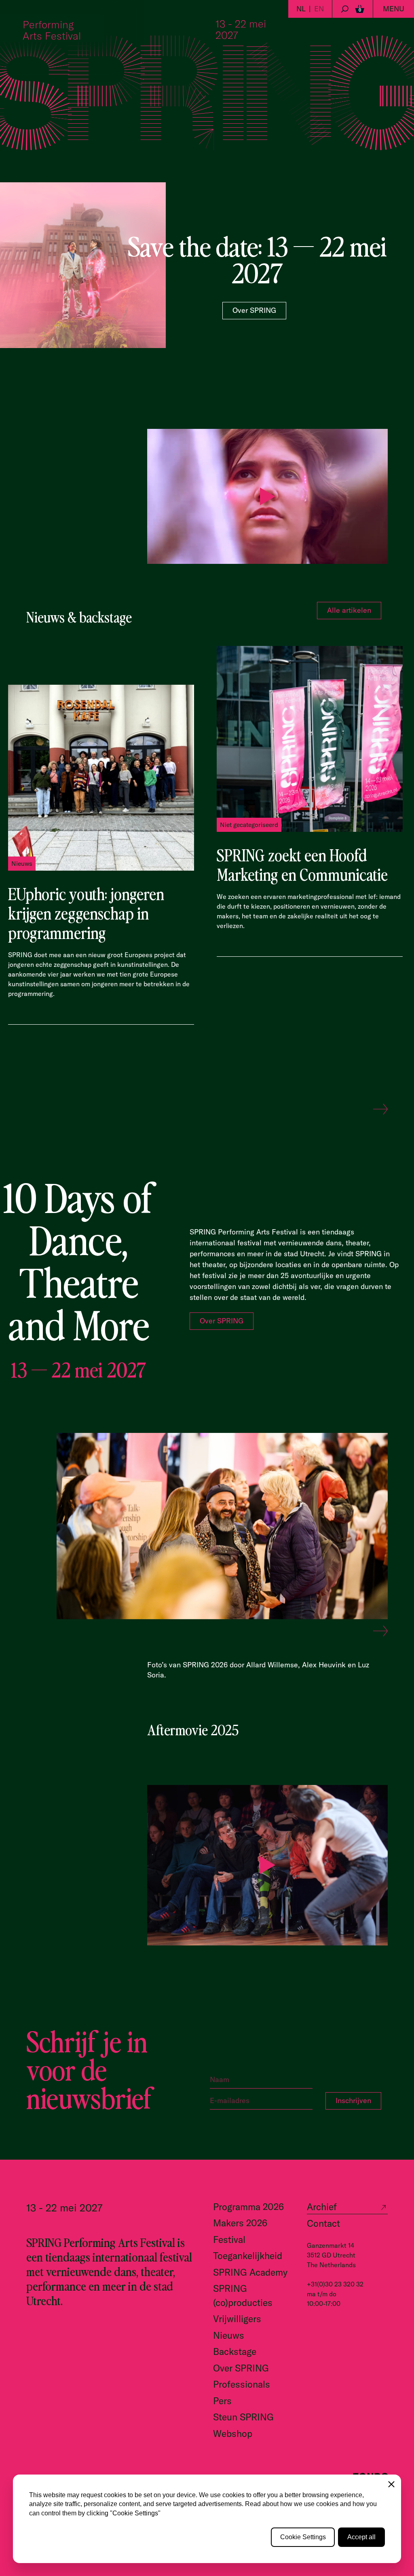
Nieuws (229, 2335)
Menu (394, 9)
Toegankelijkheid (248, 2256)
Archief (322, 2207)
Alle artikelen (349, 610)
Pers (222, 2401)
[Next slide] (380, 1110)
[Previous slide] (359, 1110)
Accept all (361, 2537)
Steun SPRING (243, 2417)
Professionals (242, 2384)
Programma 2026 (248, 2207)
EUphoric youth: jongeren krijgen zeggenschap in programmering (86, 913)
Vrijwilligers (237, 2319)
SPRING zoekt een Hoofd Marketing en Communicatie (302, 864)
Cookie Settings (303, 2537)
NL (301, 9)
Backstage (235, 2351)
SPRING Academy (250, 2272)
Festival (229, 2239)
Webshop (233, 2434)
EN (319, 9)
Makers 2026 (240, 2223)
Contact (323, 2223)
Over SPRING (254, 310)
